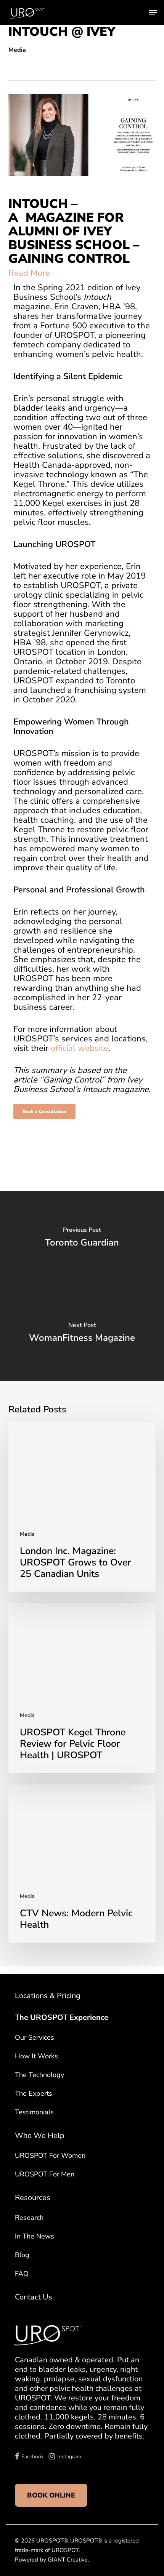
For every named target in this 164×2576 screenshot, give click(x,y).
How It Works (36, 2056)
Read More (29, 273)
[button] (153, 13)
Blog (22, 2255)
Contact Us (34, 2297)
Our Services (35, 2037)
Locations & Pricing (48, 1996)
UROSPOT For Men (45, 2174)
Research (29, 2218)
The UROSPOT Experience (62, 2017)
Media (17, 50)
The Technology (39, 2075)
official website (80, 1048)
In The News (35, 2236)
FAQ (22, 2274)
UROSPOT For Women (50, 2155)
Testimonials (34, 2112)
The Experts (34, 2093)
